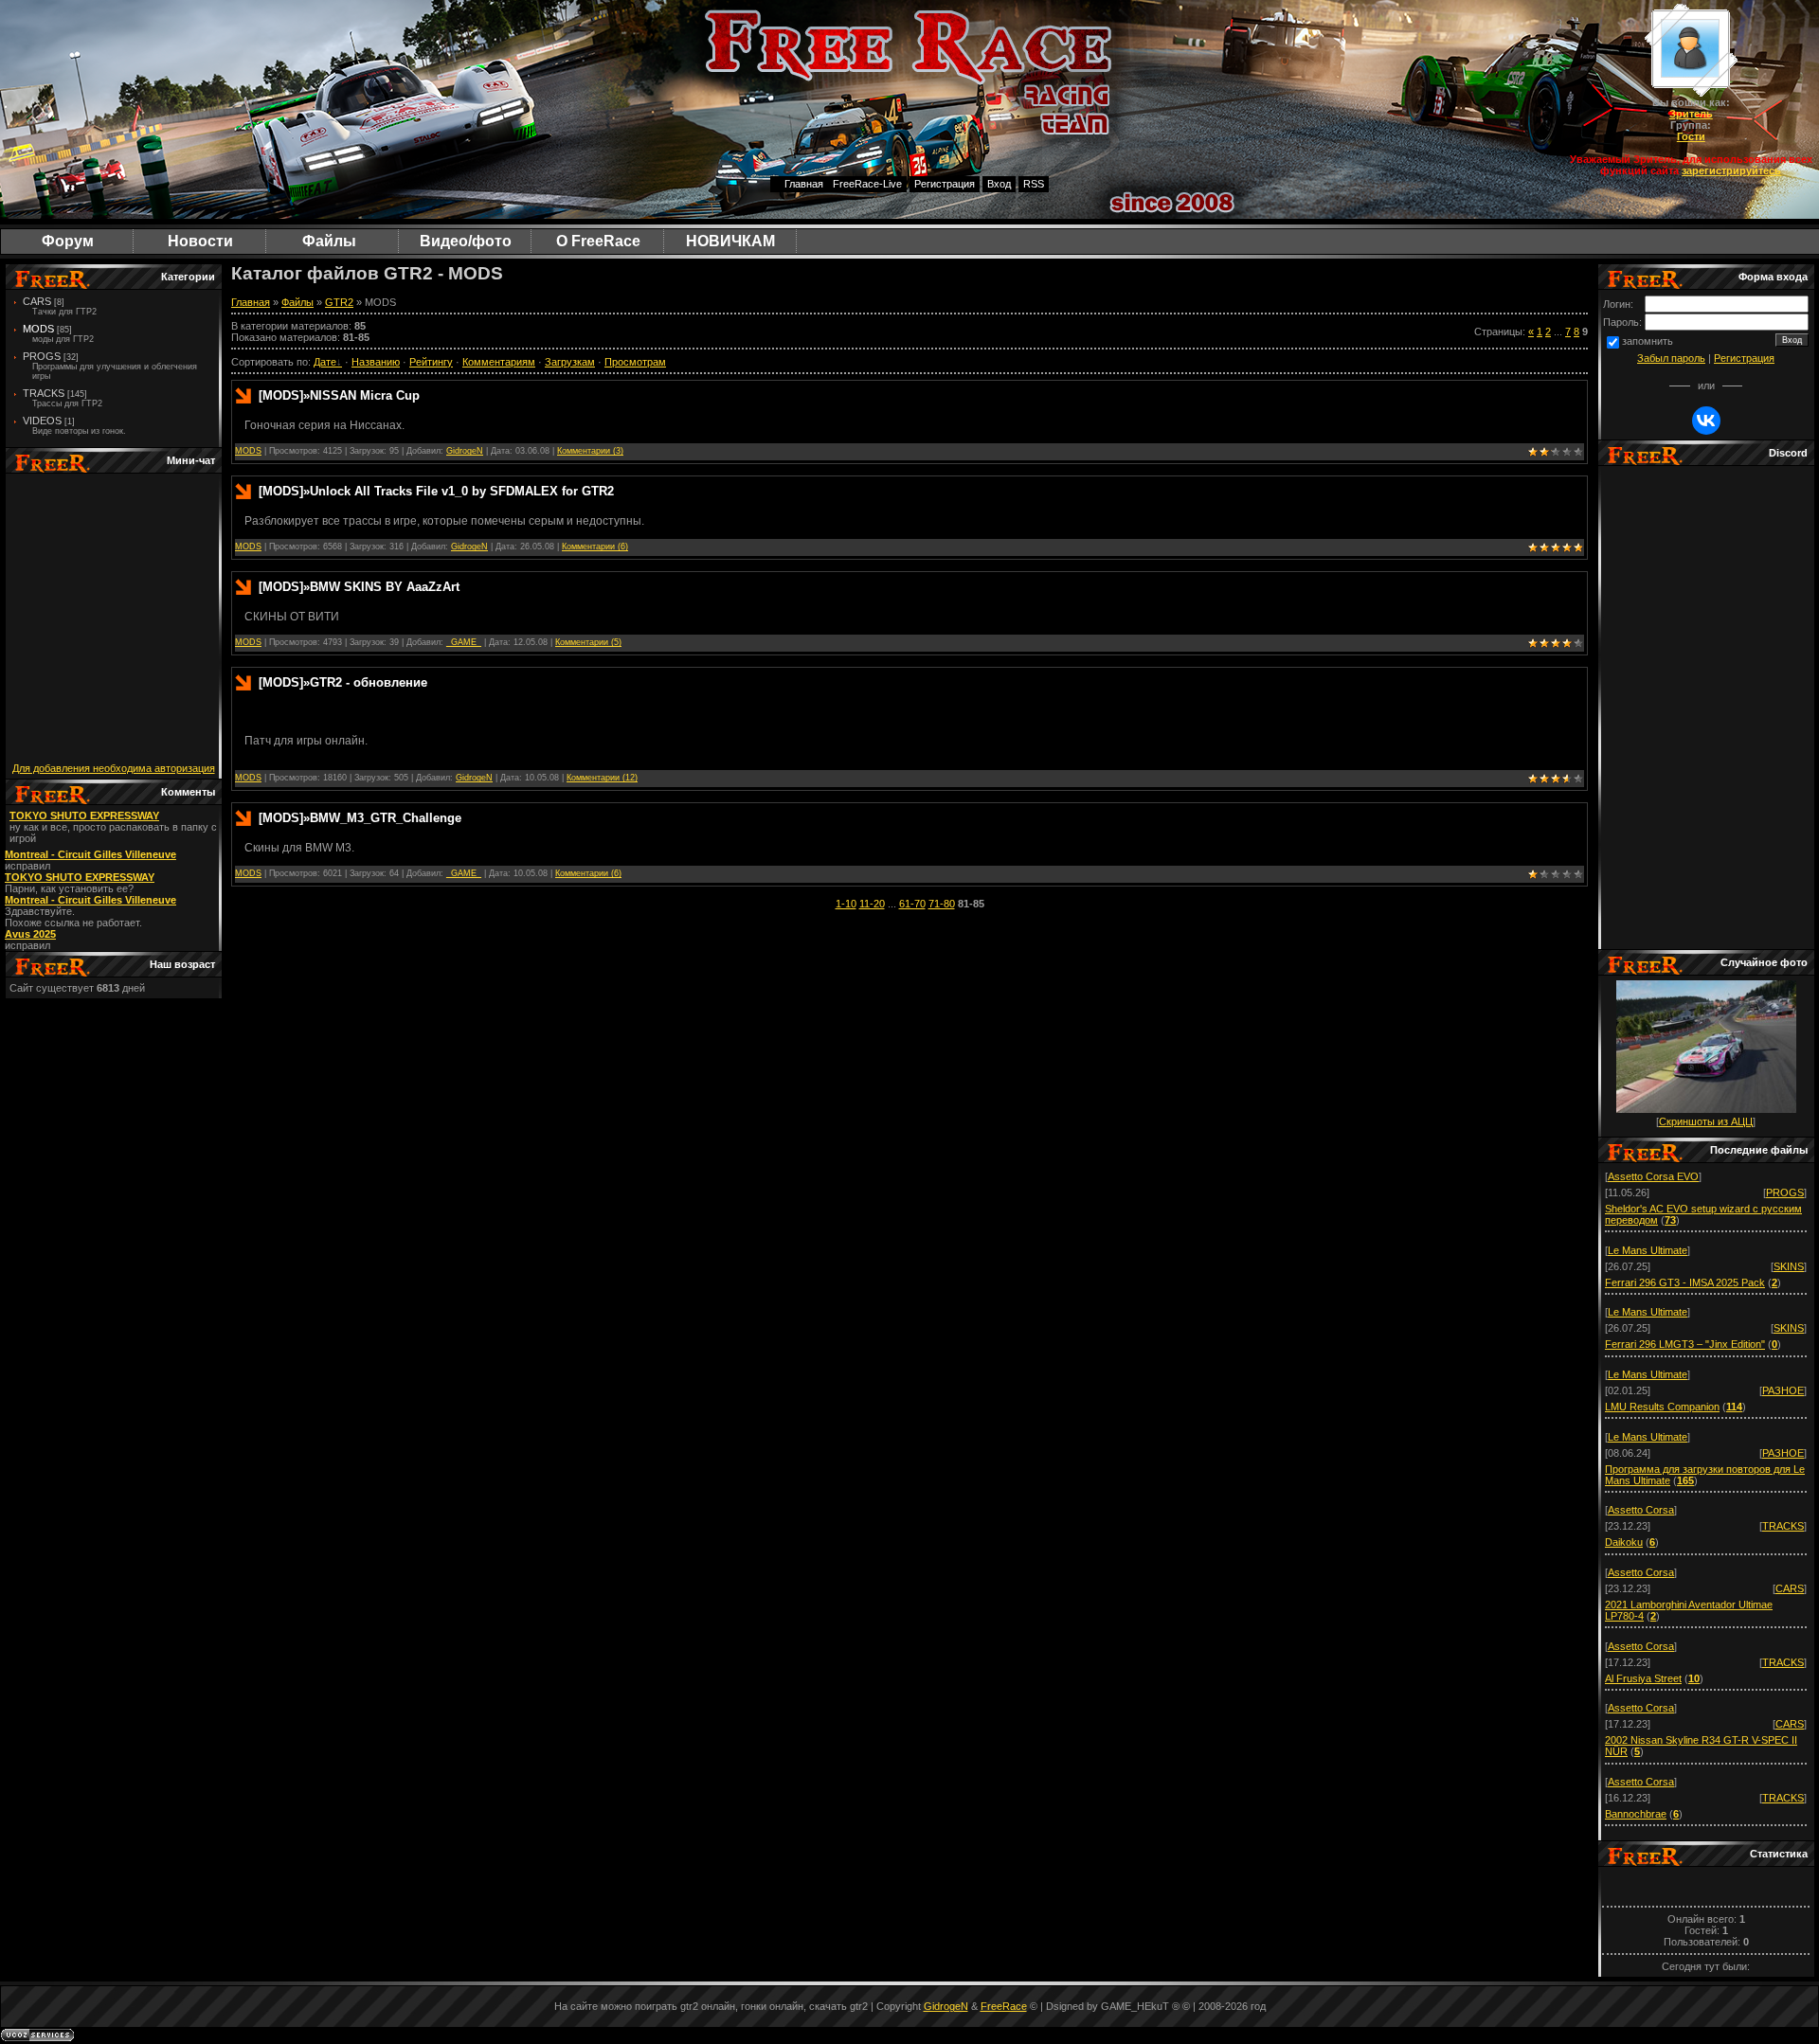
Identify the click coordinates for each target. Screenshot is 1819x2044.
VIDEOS (42, 421)
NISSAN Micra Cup (365, 395)
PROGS (42, 356)
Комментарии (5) (588, 642)
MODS (38, 329)
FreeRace (1004, 2006)
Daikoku (1624, 1542)
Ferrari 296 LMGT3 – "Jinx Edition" (1685, 1344)
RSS (1034, 184)
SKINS (1789, 1266)
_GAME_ (464, 642)
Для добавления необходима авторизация (114, 768)
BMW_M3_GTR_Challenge (386, 818)
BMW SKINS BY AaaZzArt (385, 587)
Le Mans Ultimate (1648, 1250)
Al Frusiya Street (1643, 1678)
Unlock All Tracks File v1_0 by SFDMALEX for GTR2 (462, 491)
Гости (1691, 136)
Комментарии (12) (602, 778)
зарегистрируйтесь (1731, 170)
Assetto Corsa (1641, 1510)
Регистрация (945, 184)
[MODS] (281, 395)
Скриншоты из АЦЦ (1706, 1121)
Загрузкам (570, 362)
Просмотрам (635, 362)
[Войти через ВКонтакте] (1706, 421)
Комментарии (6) (595, 547)
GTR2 (339, 302)
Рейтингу (431, 362)
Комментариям (499, 362)
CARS (37, 301)
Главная (804, 184)
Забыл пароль (1671, 358)
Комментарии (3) (590, 451)
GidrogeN (465, 451)
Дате (325, 362)
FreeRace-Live (867, 184)
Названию (376, 362)
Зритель (1691, 114)
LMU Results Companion (1662, 1407)
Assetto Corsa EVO (1653, 1176)
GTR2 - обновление (369, 682)
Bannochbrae (1636, 1814)
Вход (999, 184)
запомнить (1648, 341)
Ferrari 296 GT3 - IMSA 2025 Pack (1685, 1282)
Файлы (297, 302)
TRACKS (1783, 1526)
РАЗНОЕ (1783, 1390)
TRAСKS (44, 393)
